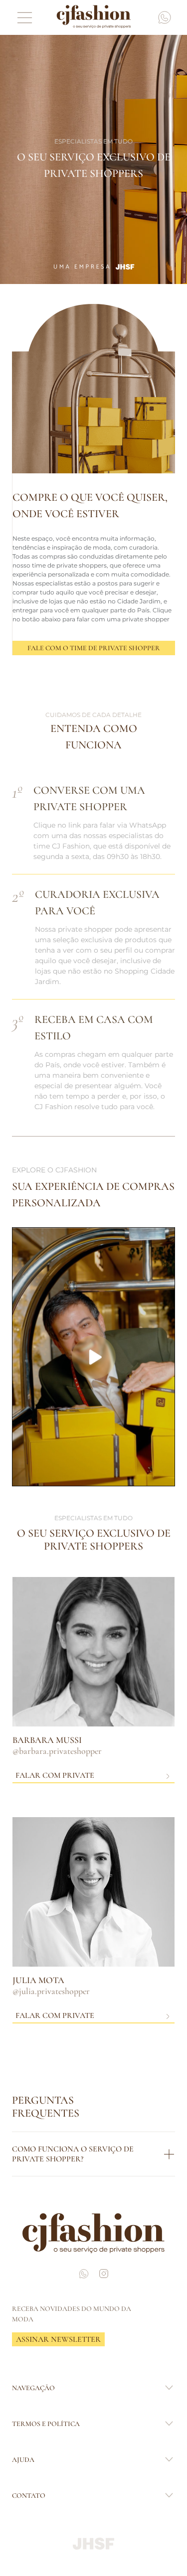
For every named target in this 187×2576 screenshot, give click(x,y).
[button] (93, 1357)
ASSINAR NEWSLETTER (58, 2339)
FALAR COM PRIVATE (55, 1775)
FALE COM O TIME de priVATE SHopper (94, 648)
